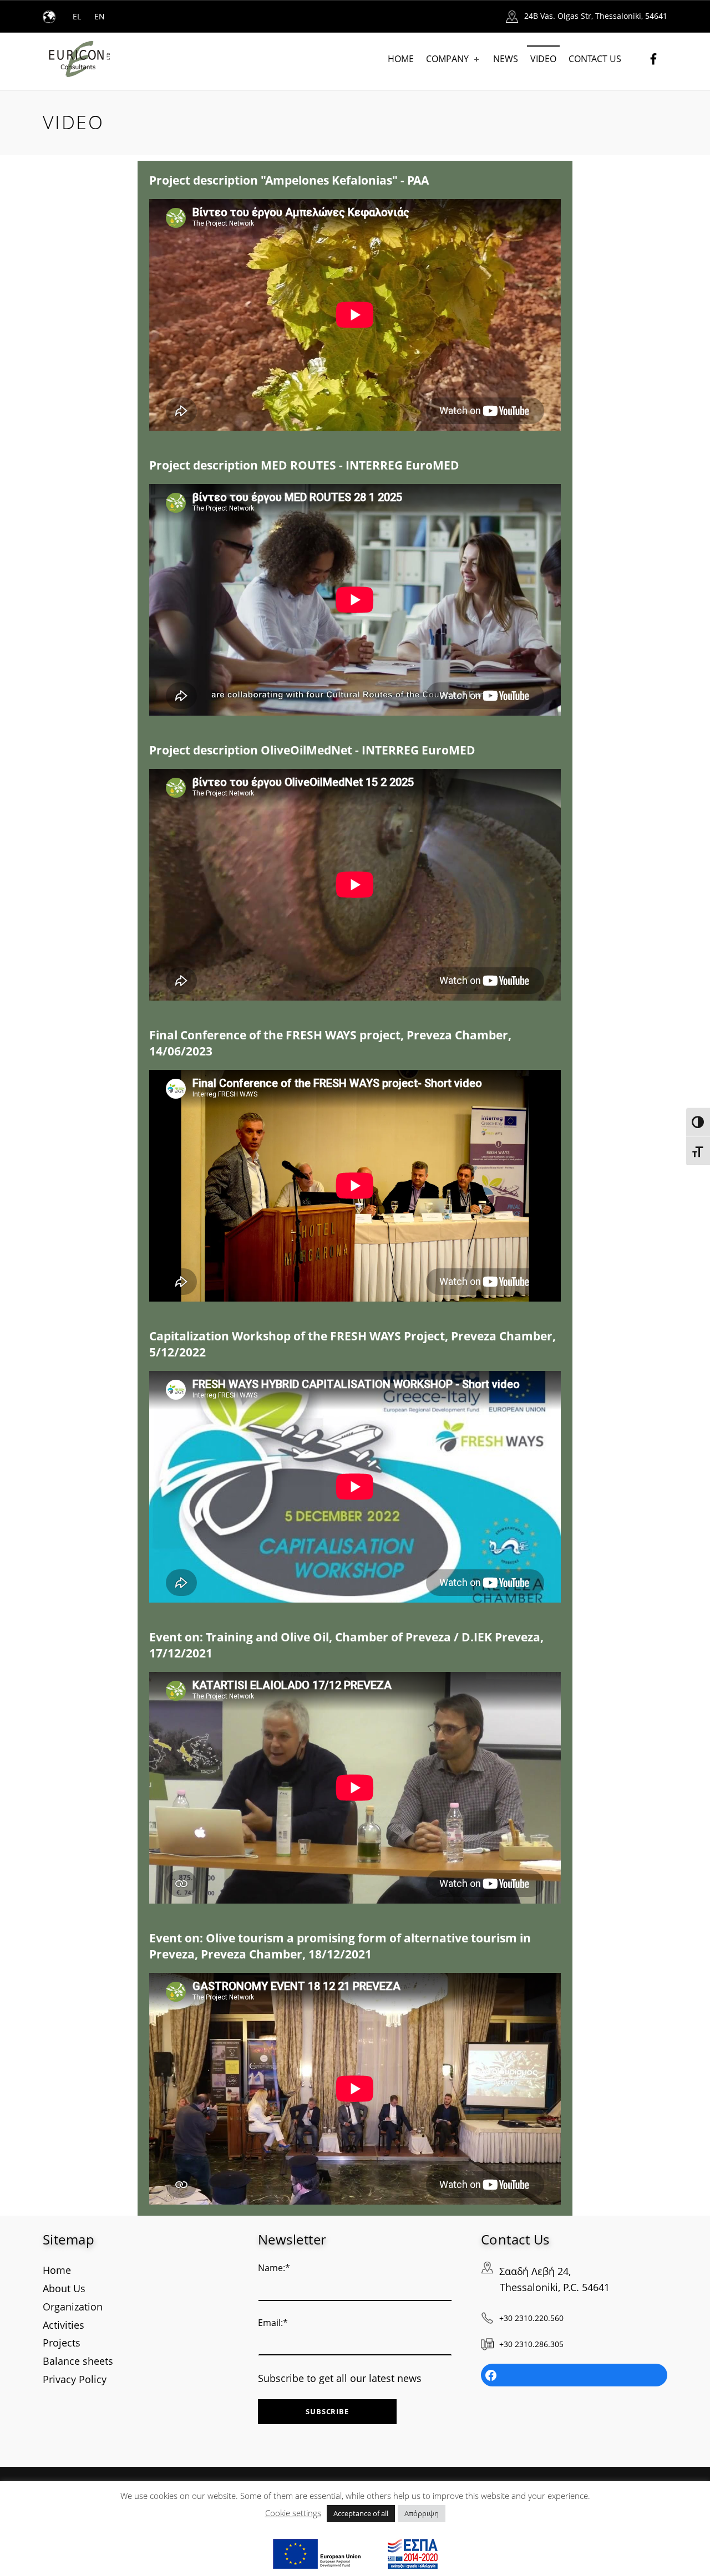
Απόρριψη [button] (422, 2513)
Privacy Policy (75, 2379)
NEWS (506, 59)
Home (57, 2270)
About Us (64, 2288)
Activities (64, 2325)
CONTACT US (595, 59)
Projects (62, 2343)
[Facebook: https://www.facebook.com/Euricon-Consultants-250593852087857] (574, 2375)
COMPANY (447, 59)
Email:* (273, 2323)
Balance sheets (78, 2361)
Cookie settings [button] (293, 2513)
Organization (73, 2307)
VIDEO (543, 59)
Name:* (274, 2268)
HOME (401, 59)
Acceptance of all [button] (361, 2513)
